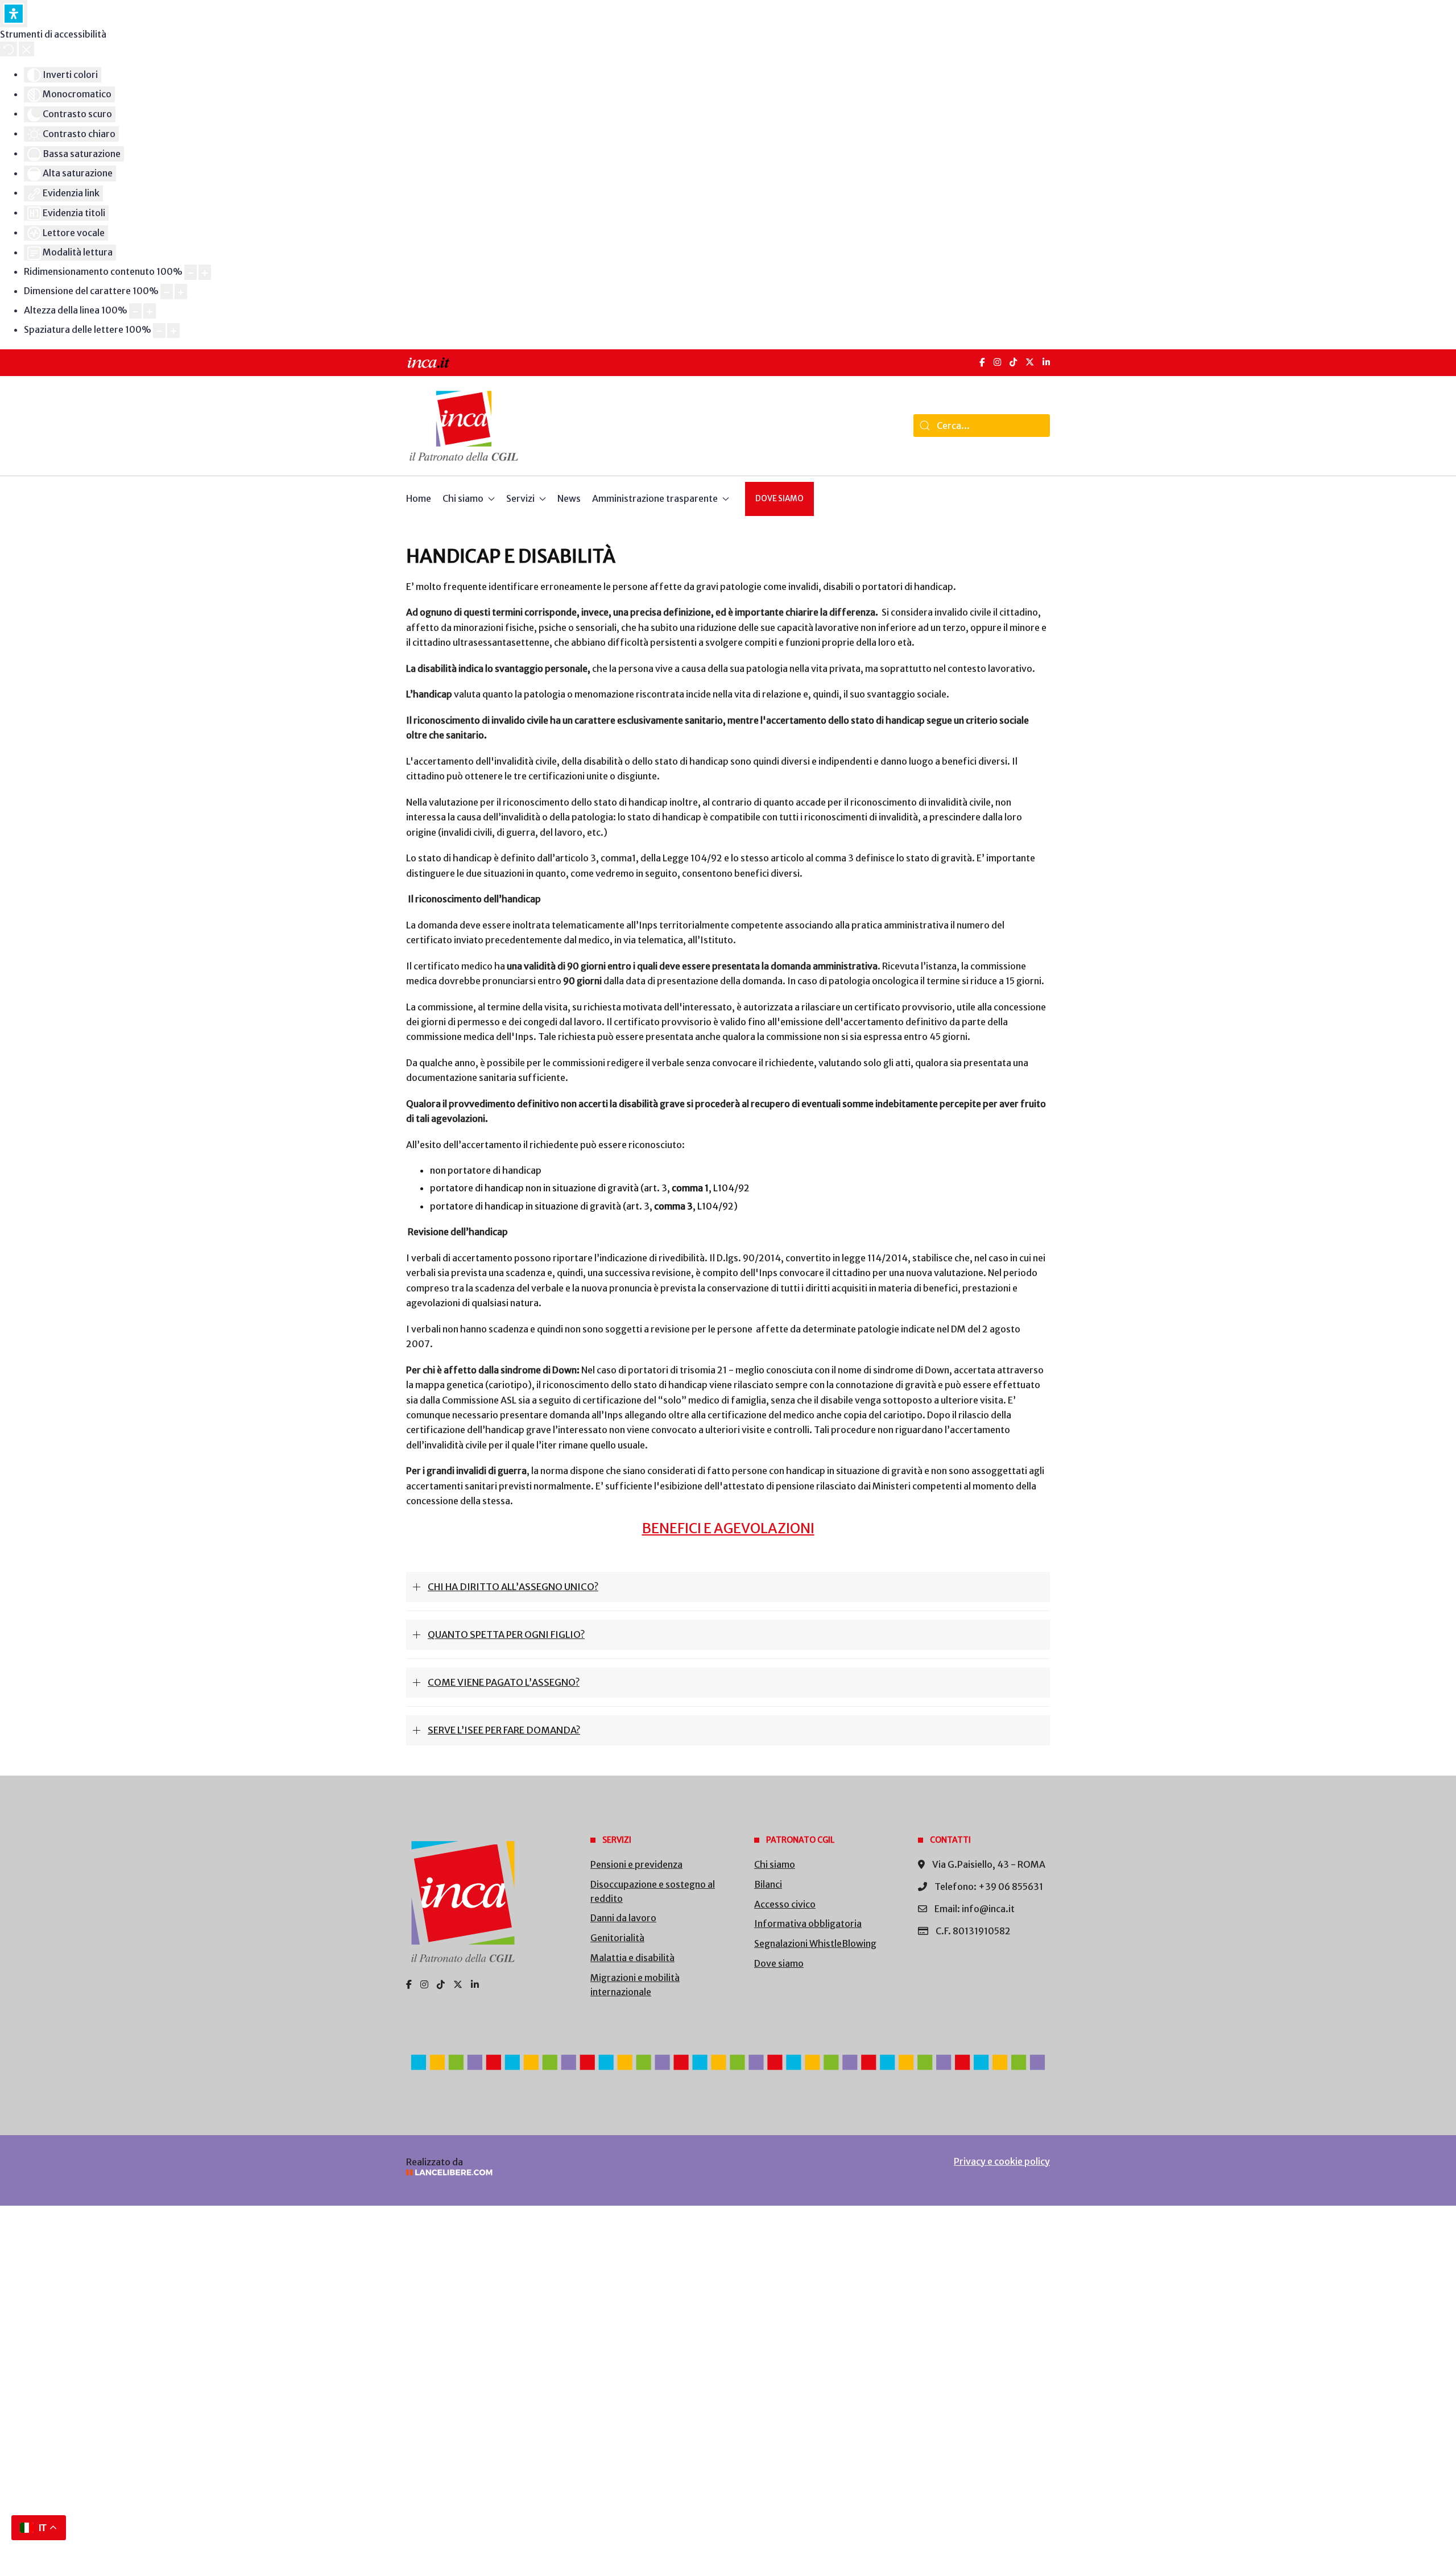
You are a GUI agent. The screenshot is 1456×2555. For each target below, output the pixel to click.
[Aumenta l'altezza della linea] (150, 311)
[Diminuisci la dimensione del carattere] (167, 292)
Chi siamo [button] (463, 498)
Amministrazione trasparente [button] (655, 498)
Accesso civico (785, 1904)
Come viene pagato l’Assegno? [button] (504, 1682)
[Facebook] (982, 362)
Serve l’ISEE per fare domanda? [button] (504, 1730)
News (569, 498)
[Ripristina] (9, 49)
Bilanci (768, 1884)
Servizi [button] (520, 498)
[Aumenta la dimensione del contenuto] (205, 272)
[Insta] (424, 1984)
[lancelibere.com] (557, 2172)
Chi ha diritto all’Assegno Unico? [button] (513, 1587)
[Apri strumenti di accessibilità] (14, 14)
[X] (1030, 362)
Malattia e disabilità (632, 1958)
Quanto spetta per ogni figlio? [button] (506, 1634)
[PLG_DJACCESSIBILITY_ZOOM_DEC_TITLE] (191, 272)
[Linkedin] (475, 1984)
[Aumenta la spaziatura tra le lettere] (173, 331)
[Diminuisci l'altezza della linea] (135, 311)
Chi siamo (775, 1864)
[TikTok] (1013, 362)
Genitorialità (617, 1938)
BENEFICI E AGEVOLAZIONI (728, 1528)
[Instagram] (997, 362)
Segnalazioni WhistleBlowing (815, 1943)
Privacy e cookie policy (1002, 2161)
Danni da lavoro (623, 1918)
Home (419, 498)
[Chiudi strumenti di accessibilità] (26, 49)
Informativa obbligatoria (808, 1924)
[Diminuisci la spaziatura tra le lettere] (159, 331)
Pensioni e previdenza (636, 1864)
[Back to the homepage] (464, 426)
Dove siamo (779, 499)
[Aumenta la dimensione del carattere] (181, 292)
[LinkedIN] (1046, 362)
